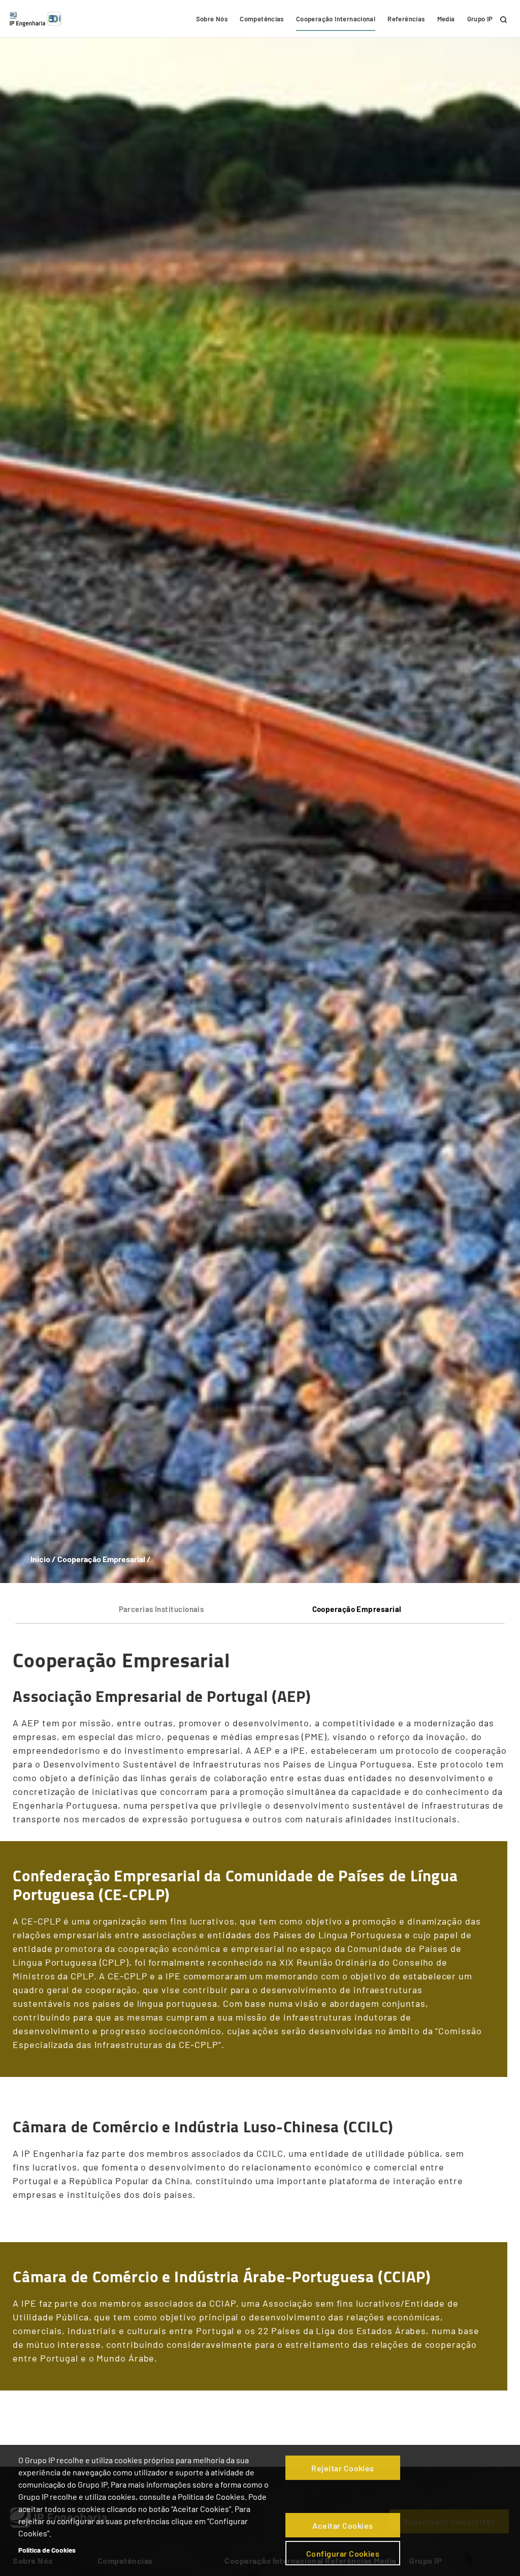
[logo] (36, 19)
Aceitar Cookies (343, 2525)
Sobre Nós (212, 19)
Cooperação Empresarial (357, 1609)
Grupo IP (480, 19)
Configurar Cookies (343, 2553)
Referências (406, 19)
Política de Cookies (47, 2550)
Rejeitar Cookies (343, 2468)
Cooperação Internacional (336, 19)
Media (446, 19)
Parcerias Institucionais (161, 1609)
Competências (262, 19)
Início (40, 1559)
